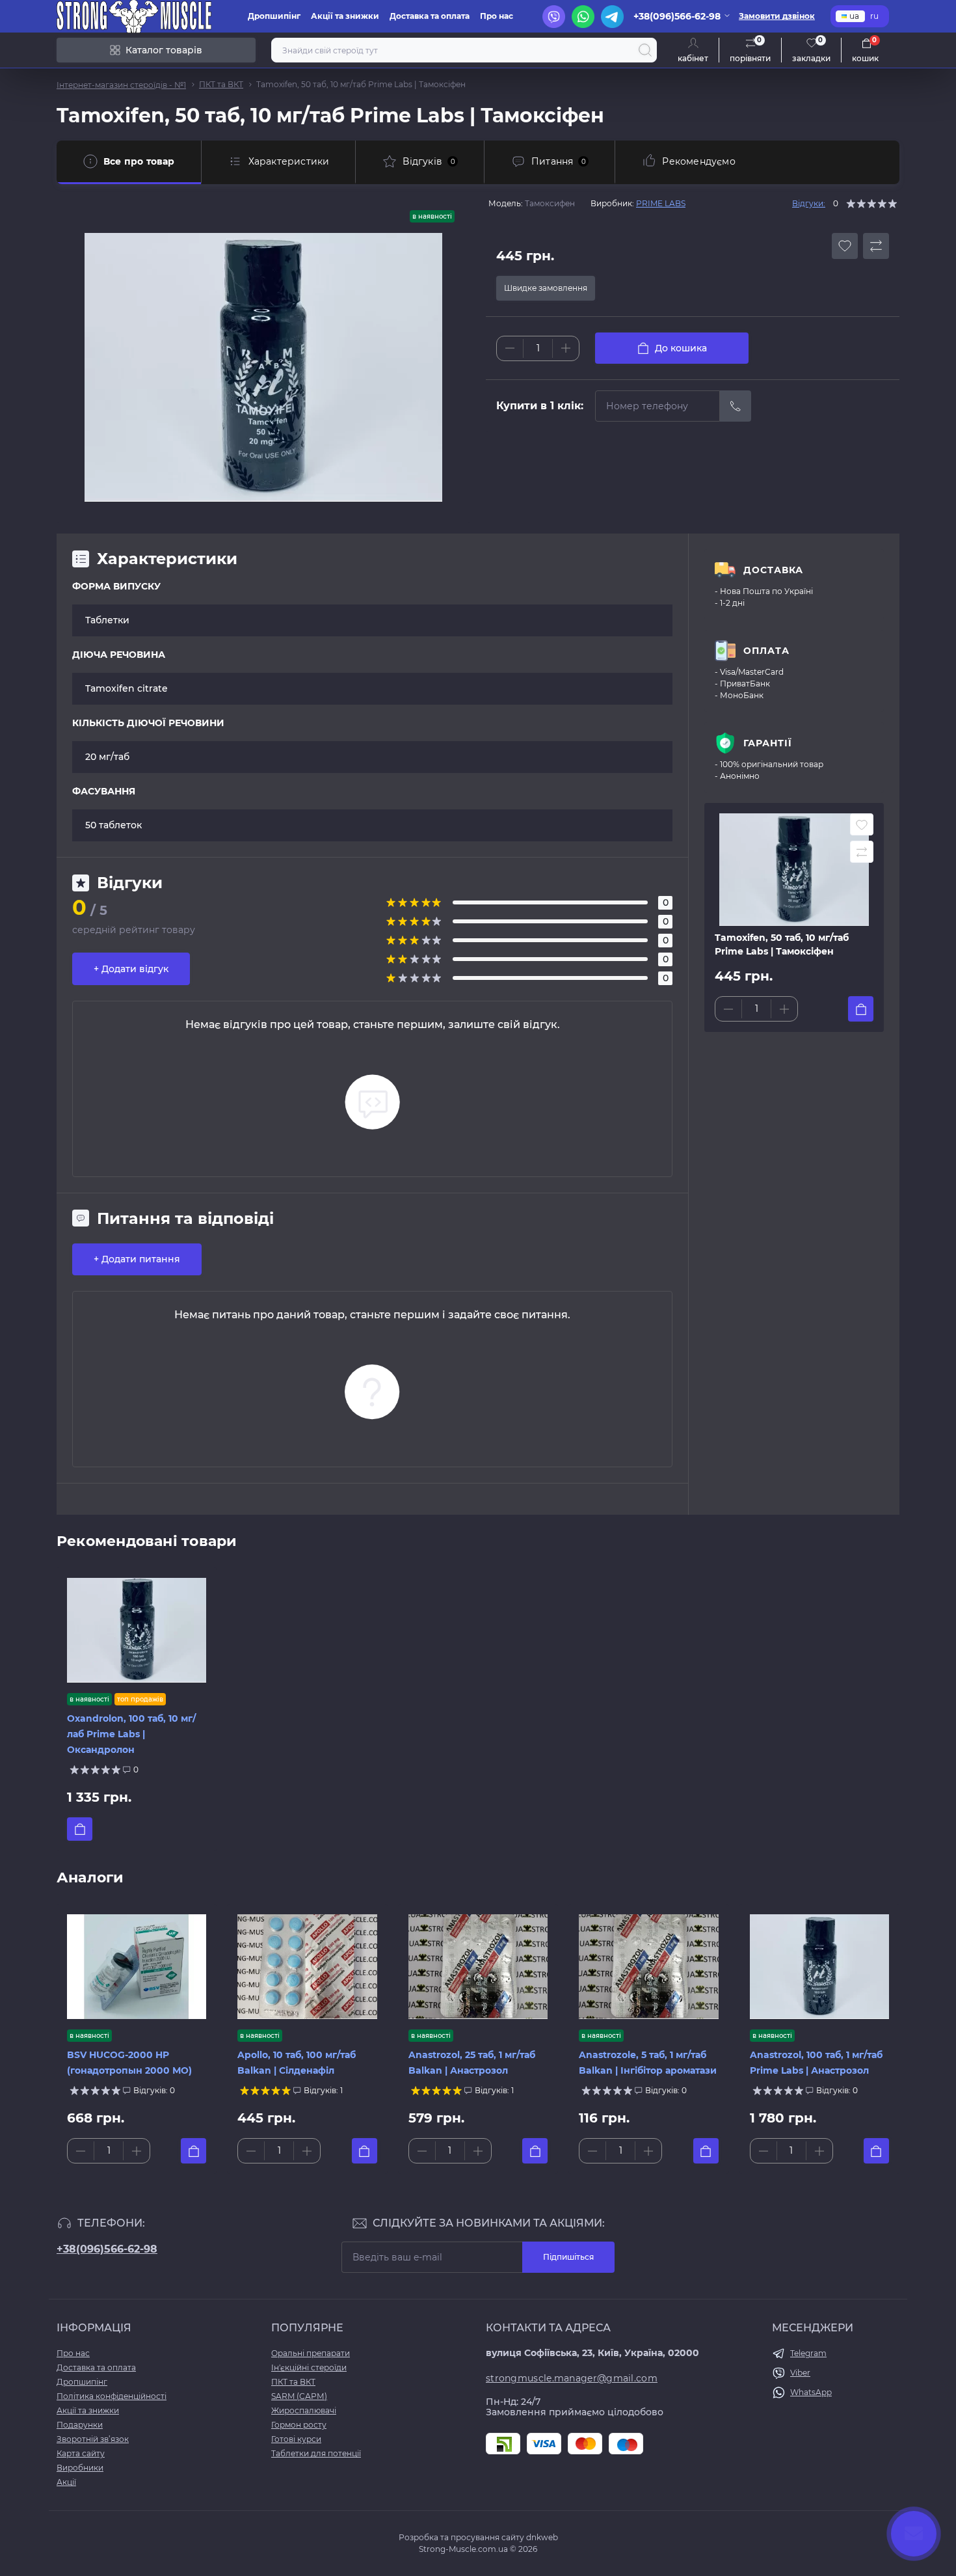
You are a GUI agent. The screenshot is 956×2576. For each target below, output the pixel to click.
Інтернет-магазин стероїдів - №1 (121, 85)
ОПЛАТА (766, 651)
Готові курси (296, 2439)
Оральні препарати (311, 2353)
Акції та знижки (345, 16)
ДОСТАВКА (773, 570)
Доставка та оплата (430, 16)
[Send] (736, 406)
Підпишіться (568, 2257)
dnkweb (542, 2537)
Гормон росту (299, 2425)
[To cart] (861, 1009)
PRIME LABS (661, 203)
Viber (800, 2373)
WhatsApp (811, 2392)
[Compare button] (876, 246)
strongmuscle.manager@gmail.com (572, 2378)
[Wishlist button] (845, 246)
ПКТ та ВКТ (221, 84)
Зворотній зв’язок (93, 2439)
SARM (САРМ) (299, 2396)
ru (874, 16)
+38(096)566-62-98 (107, 2249)
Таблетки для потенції (316, 2453)
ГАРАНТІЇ (768, 743)
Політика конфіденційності (112, 2396)
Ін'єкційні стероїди (309, 2367)
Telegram (808, 2353)
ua (854, 16)
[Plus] (566, 348)
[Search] (645, 50)
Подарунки (80, 2425)
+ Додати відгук (131, 969)
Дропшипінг (274, 16)
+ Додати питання (137, 1259)
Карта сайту (81, 2453)
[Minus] (510, 348)
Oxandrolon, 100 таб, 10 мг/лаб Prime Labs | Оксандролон (131, 1734)
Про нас (497, 16)
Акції (66, 2482)
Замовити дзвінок (777, 16)
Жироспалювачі (304, 2410)
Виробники (80, 2468)
